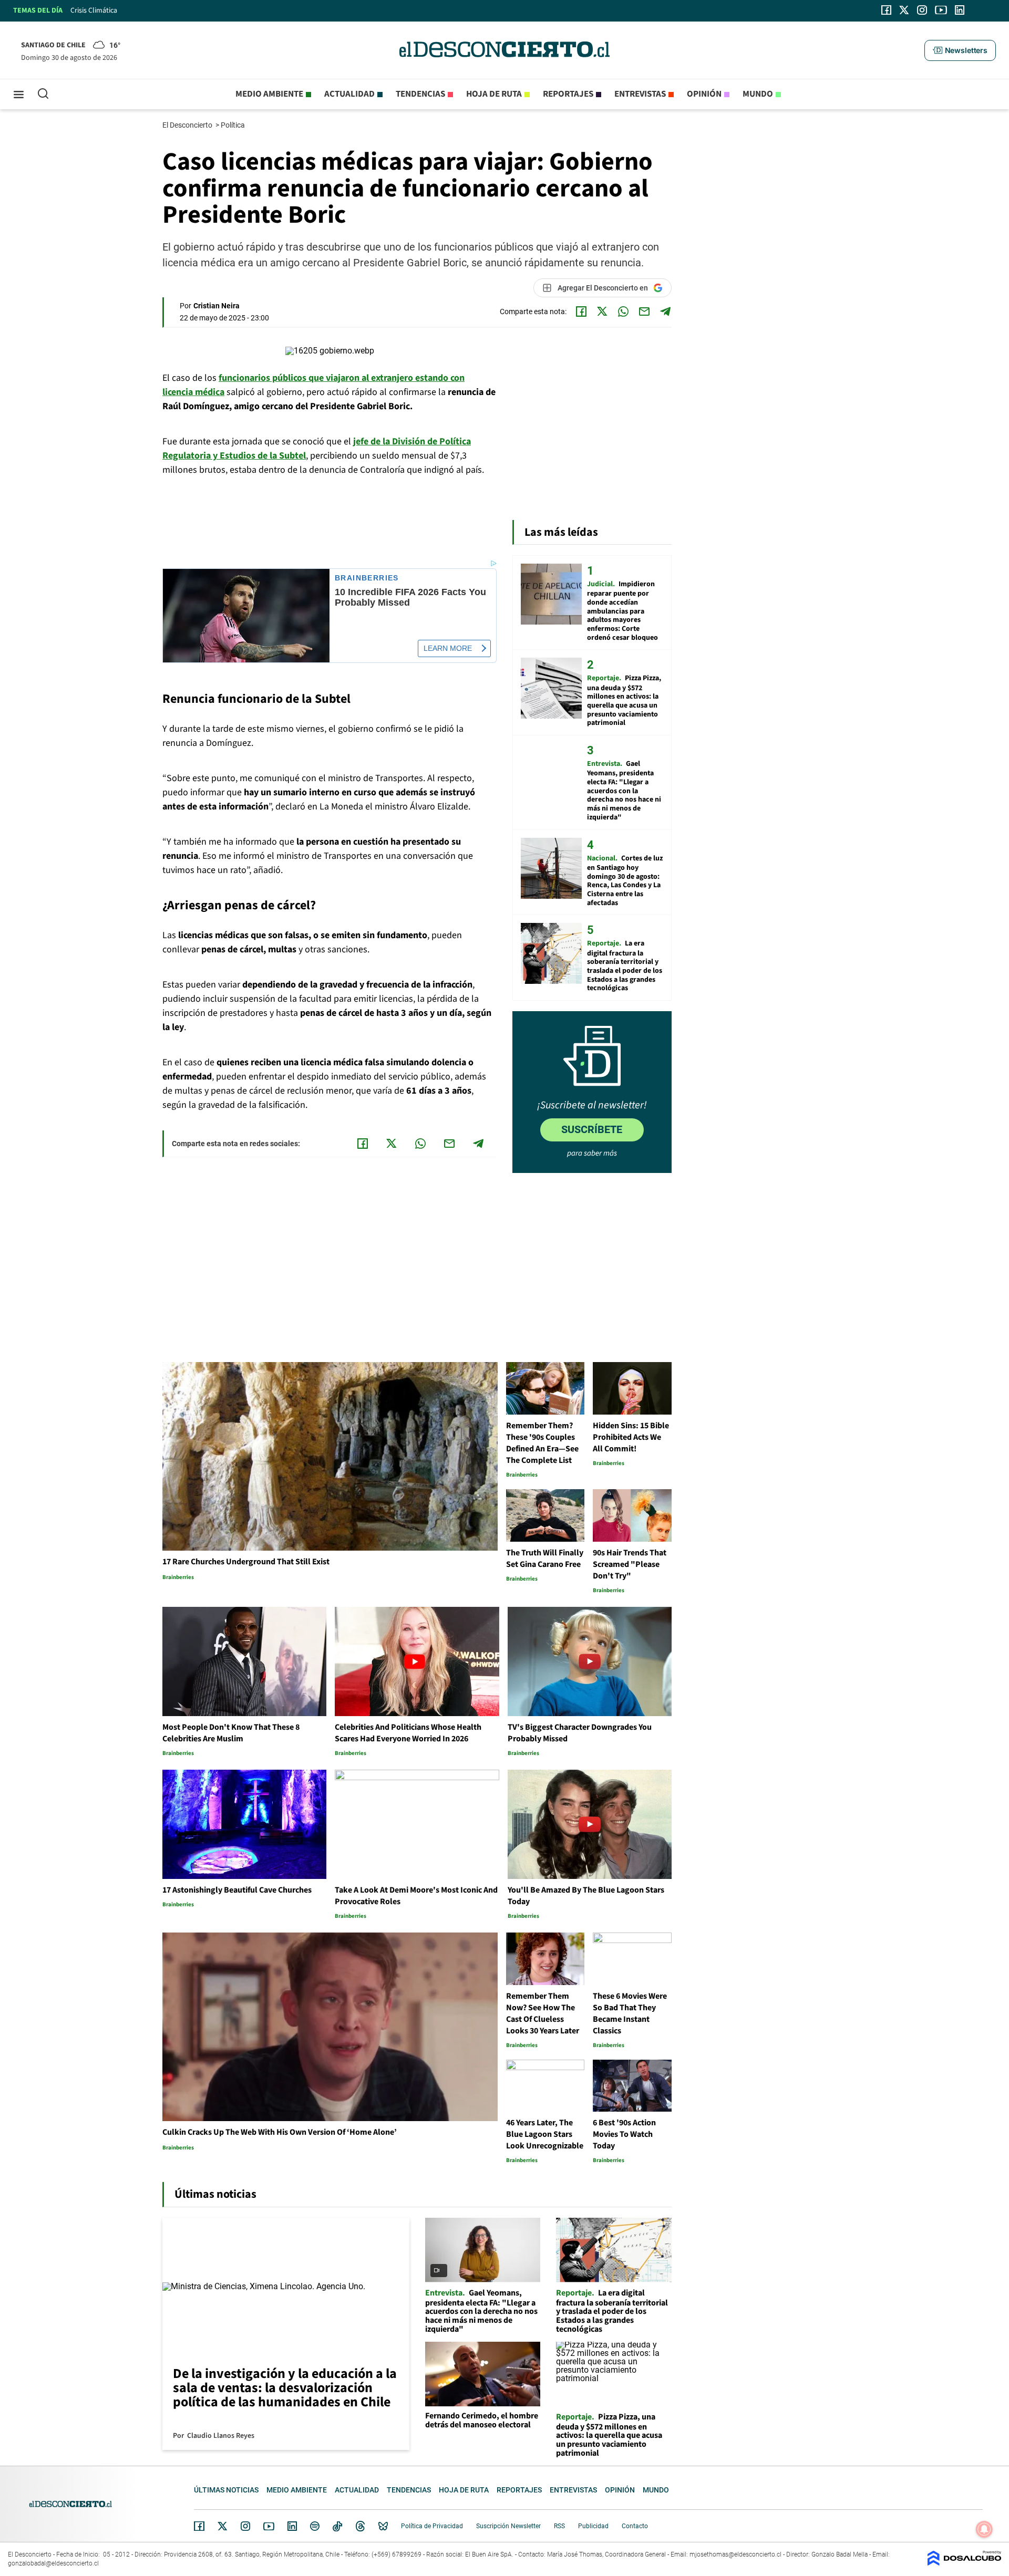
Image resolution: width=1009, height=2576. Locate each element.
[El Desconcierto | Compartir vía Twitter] (602, 311)
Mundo (758, 94)
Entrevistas (640, 94)
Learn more (448, 648)
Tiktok (337, 2526)
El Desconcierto (188, 125)
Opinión (704, 94)
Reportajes (568, 94)
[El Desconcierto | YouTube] (941, 10)
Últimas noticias (226, 2490)
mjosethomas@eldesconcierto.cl (735, 2554)
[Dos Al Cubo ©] (964, 2563)
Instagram (245, 2526)
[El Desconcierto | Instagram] (922, 10)
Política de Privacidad (432, 2526)
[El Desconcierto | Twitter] (904, 10)
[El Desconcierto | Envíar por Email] (644, 311)
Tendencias (420, 94)
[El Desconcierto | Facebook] (886, 10)
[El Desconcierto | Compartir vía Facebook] (581, 311)
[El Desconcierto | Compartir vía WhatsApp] (623, 311)
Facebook (199, 2526)
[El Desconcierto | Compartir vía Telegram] (665, 311)
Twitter (223, 2526)
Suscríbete (592, 1129)
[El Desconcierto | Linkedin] (960, 10)
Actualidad (349, 94)
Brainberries (367, 578)
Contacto (635, 2526)
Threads (361, 2526)
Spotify (315, 2526)
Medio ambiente (269, 94)
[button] (960, 50)
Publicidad (593, 2526)
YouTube (269, 2526)
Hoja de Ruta (494, 94)
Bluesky (383, 2526)
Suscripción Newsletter (508, 2526)
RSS (559, 2526)
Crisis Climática (94, 11)
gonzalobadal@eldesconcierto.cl (53, 2563)
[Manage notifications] (984, 2529)
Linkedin (292, 2526)
